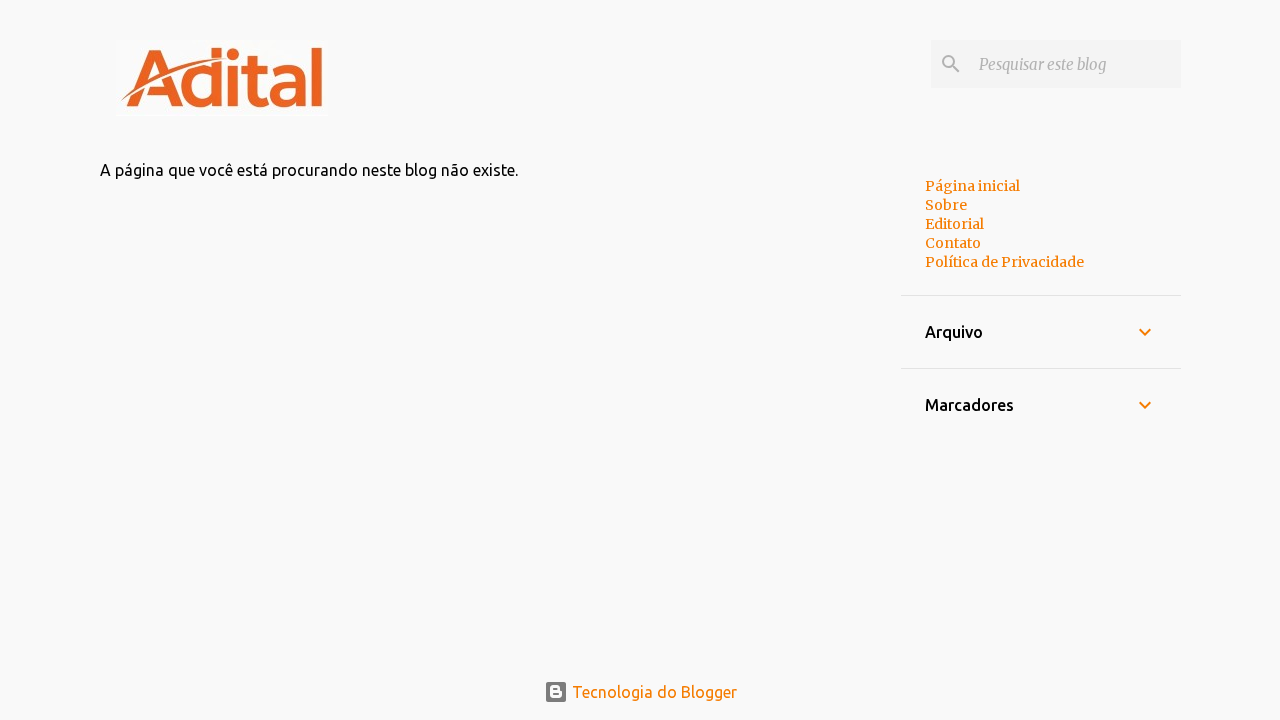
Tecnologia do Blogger (652, 692)
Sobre (946, 205)
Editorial (954, 224)
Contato (953, 243)
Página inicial (972, 186)
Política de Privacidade (1004, 262)
